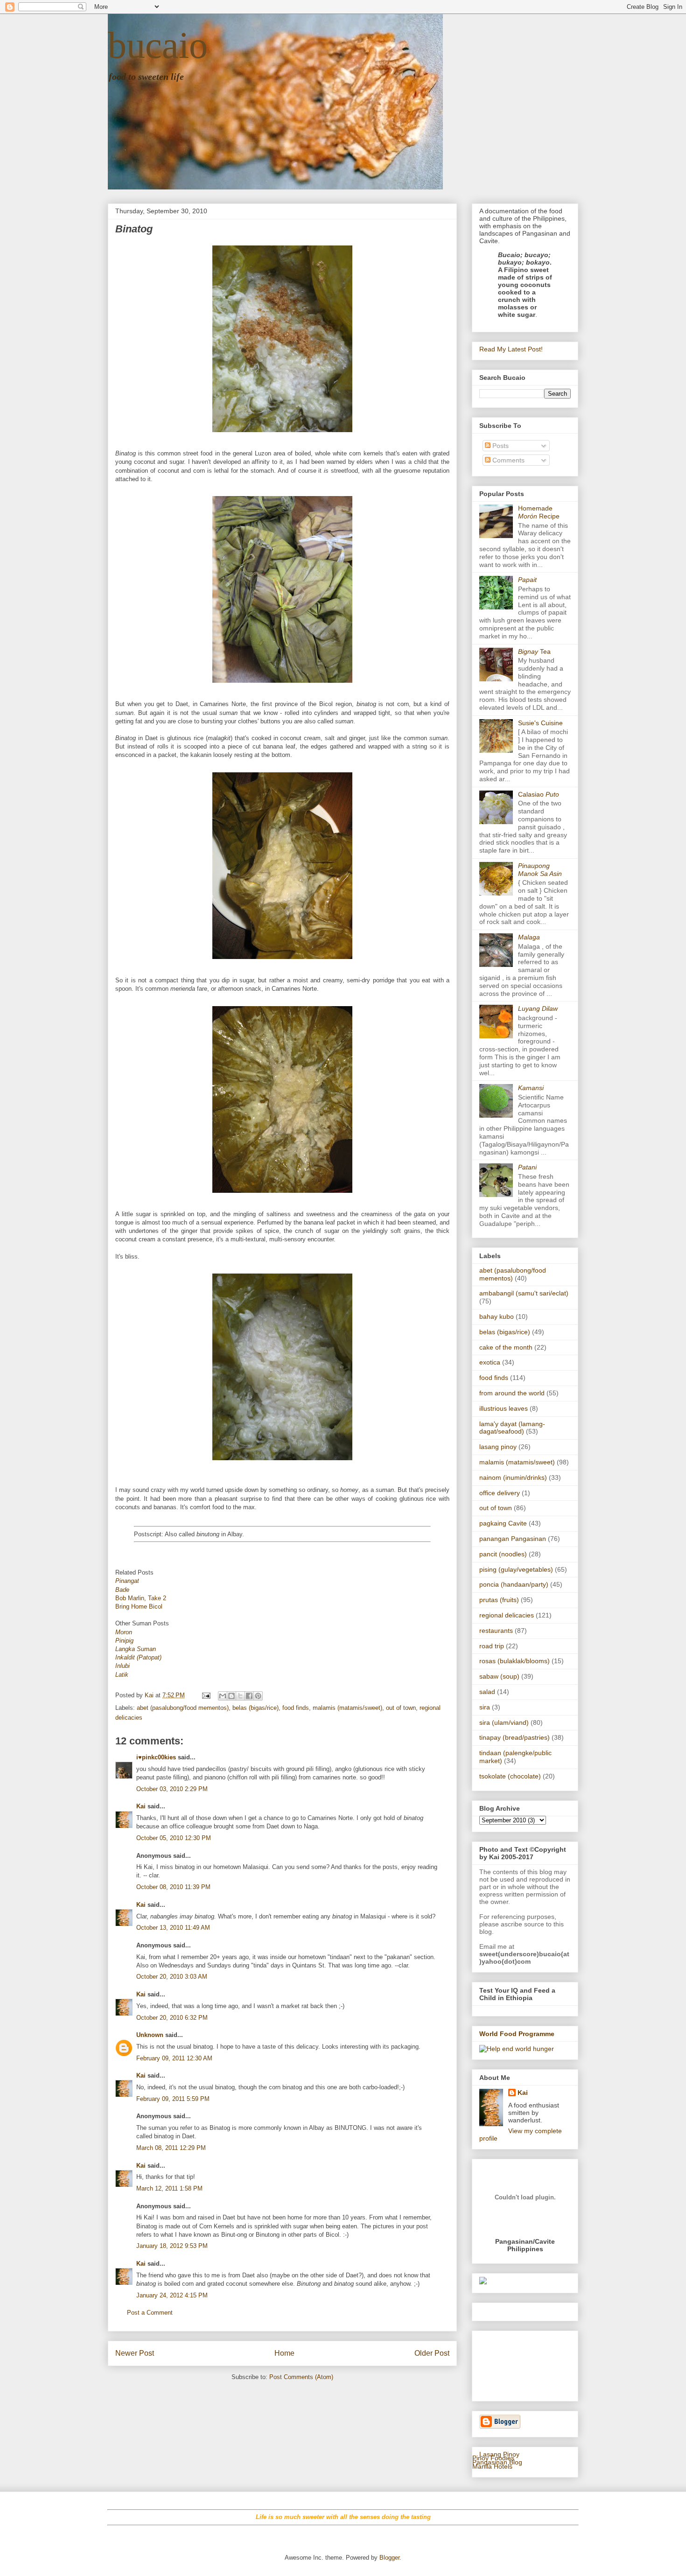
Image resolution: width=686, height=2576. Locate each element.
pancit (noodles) (503, 1554)
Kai (141, 1806)
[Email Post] (206, 1695)
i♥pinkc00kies (156, 1757)
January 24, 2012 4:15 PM (172, 2295)
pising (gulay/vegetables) (516, 1569)
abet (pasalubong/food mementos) (183, 1708)
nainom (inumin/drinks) (513, 1477)
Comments (507, 460)
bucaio (158, 45)
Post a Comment (150, 2313)
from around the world (512, 1393)
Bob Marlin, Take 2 (141, 1598)
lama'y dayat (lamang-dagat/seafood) (512, 1428)
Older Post (432, 2353)
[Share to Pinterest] (258, 1696)
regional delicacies (507, 1615)
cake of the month (506, 1347)
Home (284, 2353)
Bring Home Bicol (139, 1606)
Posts (500, 446)
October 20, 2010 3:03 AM (172, 1977)
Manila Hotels (492, 2466)
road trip (492, 1646)
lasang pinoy (498, 1447)
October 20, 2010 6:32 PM (172, 2018)
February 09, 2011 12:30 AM (174, 2058)
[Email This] (223, 1696)
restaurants (496, 1631)
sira (485, 1707)
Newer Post (135, 2353)
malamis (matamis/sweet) (347, 1708)
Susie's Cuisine (540, 723)
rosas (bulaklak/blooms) (514, 1661)
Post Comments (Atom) (301, 2377)
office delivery (500, 1493)
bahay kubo (497, 1316)
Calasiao (539, 794)
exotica (490, 1362)
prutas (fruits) (499, 1600)
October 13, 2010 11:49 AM (173, 1928)
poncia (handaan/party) (514, 1584)
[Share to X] (240, 1696)
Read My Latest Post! (511, 349)
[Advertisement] (508, 2363)
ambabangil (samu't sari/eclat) (524, 1293)
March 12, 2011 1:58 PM (169, 2188)
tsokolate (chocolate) (510, 1776)
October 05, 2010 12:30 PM (174, 1838)
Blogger (389, 2558)
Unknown (150, 2035)
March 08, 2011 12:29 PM (171, 2148)
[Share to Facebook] (249, 1696)
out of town (401, 1708)
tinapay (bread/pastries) (514, 1737)
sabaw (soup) (499, 1676)
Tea (534, 651)
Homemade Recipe (539, 512)
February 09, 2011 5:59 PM (173, 2099)
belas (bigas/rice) (255, 1708)
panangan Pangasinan (513, 1539)
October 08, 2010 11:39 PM (173, 1887)
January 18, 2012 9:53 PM (172, 2246)
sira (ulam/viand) (504, 1722)
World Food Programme (517, 2034)
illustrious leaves (504, 1408)
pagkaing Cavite (503, 1523)
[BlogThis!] (231, 1696)
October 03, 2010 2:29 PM (172, 1789)
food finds (296, 1708)
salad (487, 1692)
